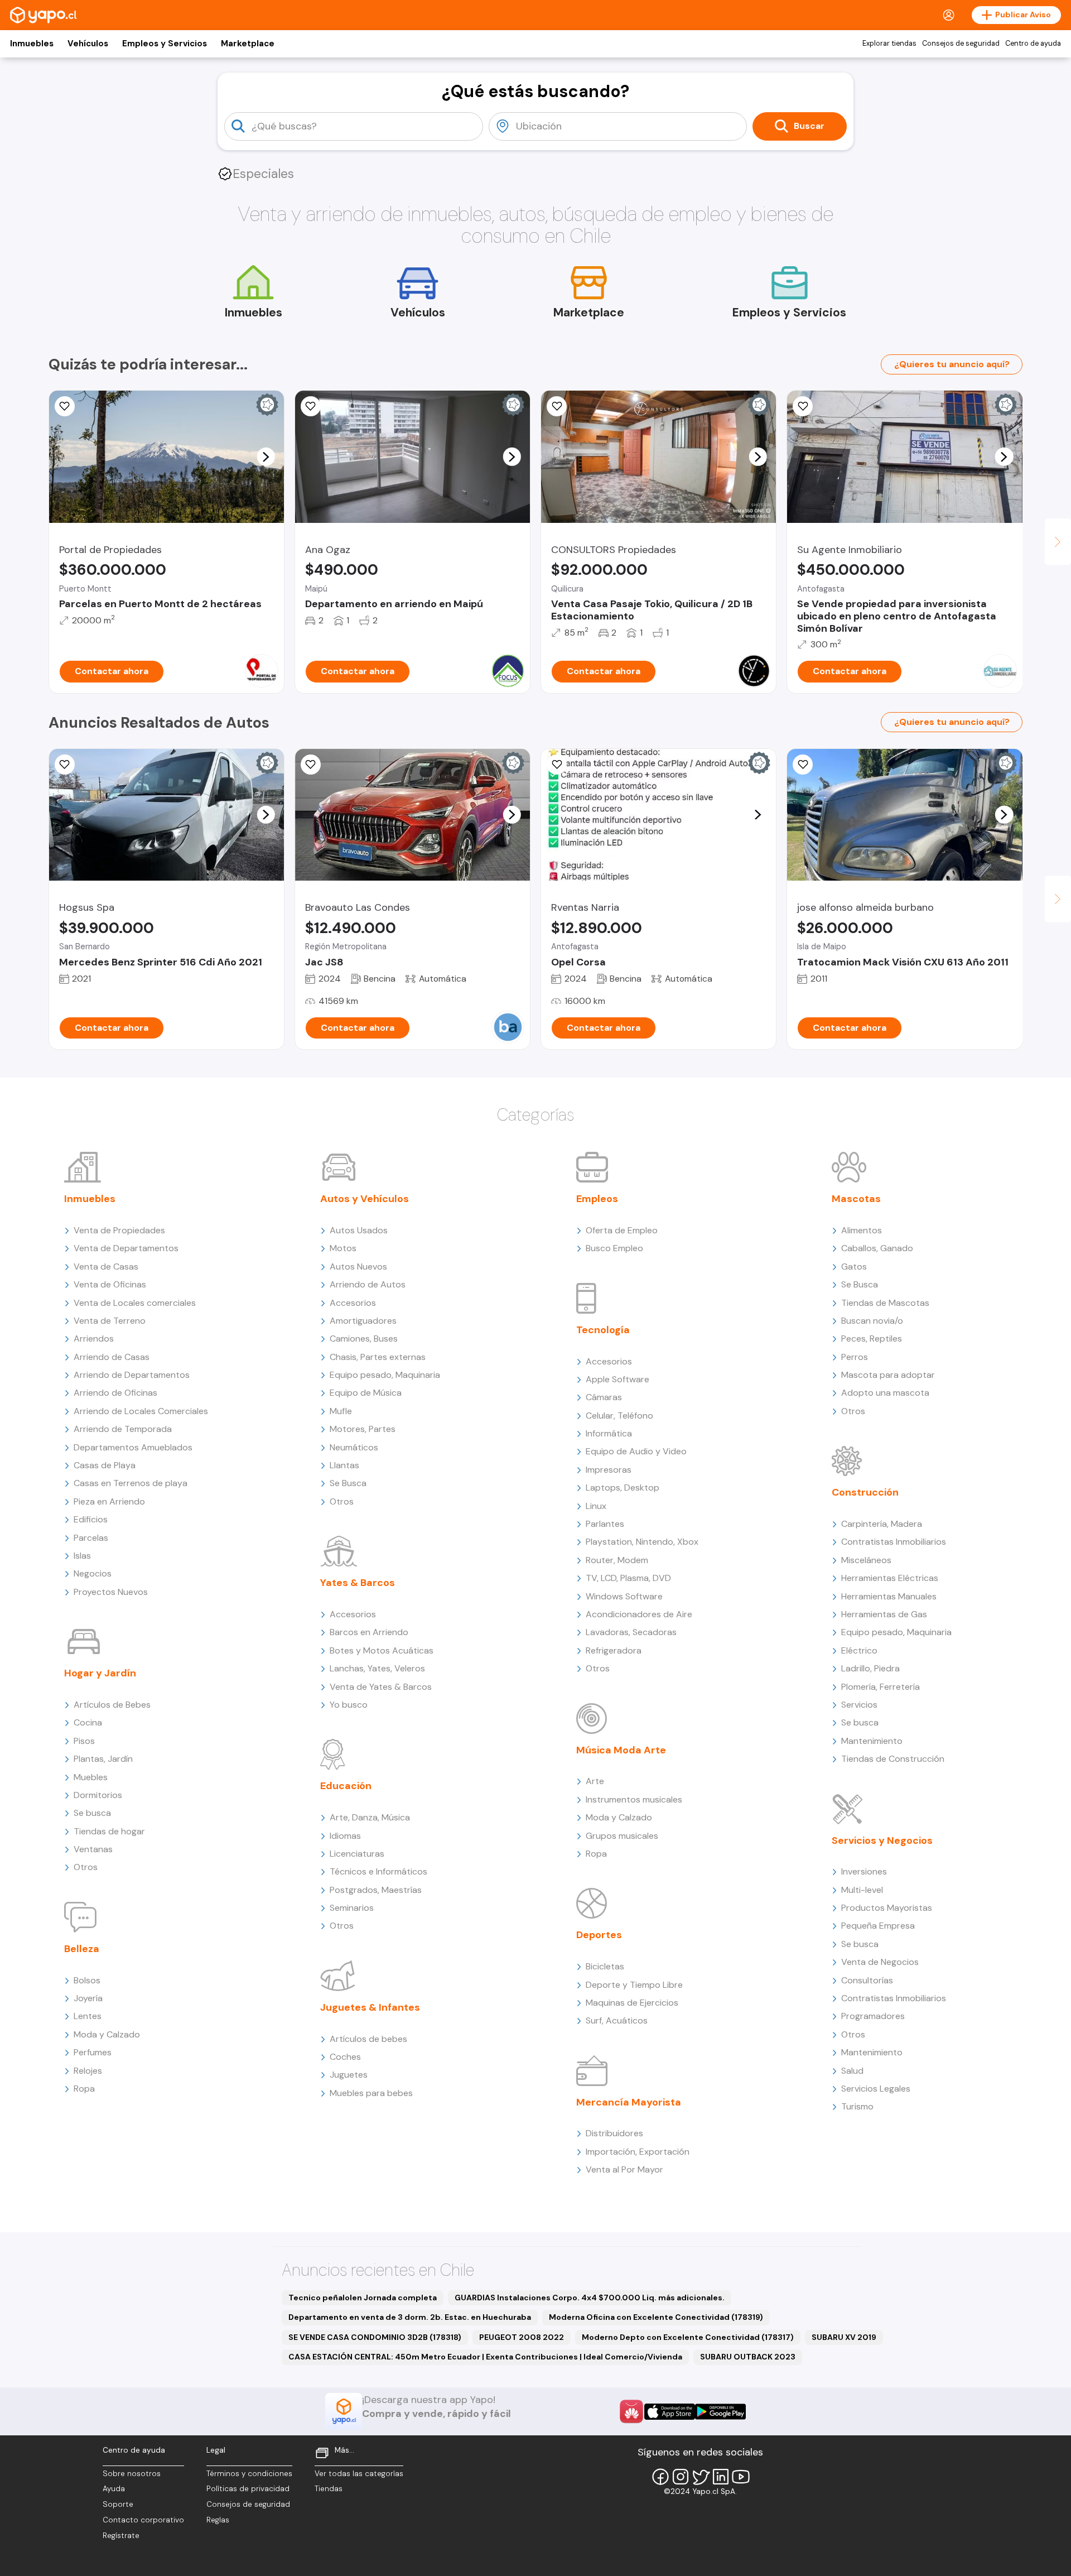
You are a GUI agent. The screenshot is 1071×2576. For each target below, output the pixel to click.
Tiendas (329, 2489)
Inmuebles (32, 44)
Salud (852, 2071)
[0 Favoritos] (803, 406)
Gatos (854, 1267)
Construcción (865, 1492)
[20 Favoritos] (311, 406)
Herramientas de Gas (884, 1614)
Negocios (93, 1573)
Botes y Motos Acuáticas (382, 1650)
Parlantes (605, 1524)
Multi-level (862, 1890)
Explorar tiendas (889, 44)
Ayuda (114, 2489)
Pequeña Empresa (878, 1926)
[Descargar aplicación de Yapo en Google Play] (720, 2412)
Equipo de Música (366, 1393)
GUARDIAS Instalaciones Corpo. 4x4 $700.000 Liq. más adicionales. (590, 2298)
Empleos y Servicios (165, 44)
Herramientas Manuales (889, 1596)
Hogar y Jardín (100, 1673)
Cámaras (604, 1397)
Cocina (88, 1722)
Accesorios (353, 1303)
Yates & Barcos (358, 1583)
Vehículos (88, 44)
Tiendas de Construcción (893, 1759)
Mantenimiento (872, 1741)
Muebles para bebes (371, 2093)
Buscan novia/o (872, 1321)
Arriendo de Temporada (123, 1429)
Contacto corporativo (143, 2520)
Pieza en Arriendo (109, 1501)
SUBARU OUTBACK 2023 (748, 2357)
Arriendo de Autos (368, 1284)
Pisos (84, 1741)
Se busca (92, 1813)
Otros (86, 1867)
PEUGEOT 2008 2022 (522, 2337)
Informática (609, 1433)
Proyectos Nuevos (111, 1592)
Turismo (857, 2106)
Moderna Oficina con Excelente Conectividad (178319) (656, 2317)
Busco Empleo (614, 1248)
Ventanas (93, 1849)
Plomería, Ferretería (881, 1687)
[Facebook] (660, 2477)
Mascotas (856, 1199)
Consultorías (867, 1980)
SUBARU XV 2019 (844, 2337)
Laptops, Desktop (623, 1488)
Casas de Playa (105, 1465)
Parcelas (91, 1538)
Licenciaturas (357, 1854)
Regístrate (121, 2536)
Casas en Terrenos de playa (131, 1483)
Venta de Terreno (110, 1321)
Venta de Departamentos (126, 1248)
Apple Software (617, 1379)
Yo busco (349, 1705)
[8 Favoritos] (65, 406)
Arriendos (94, 1339)
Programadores (873, 2016)
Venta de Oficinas (110, 1284)
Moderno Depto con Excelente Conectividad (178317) (688, 2337)
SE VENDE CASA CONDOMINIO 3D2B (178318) (375, 2337)
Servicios (859, 1705)
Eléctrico (859, 1650)
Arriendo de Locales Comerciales (141, 1411)
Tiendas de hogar (109, 1831)
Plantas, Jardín (103, 1759)
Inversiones (864, 1871)
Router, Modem (617, 1560)
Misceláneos (866, 1560)
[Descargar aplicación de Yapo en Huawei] (631, 2411)
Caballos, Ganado (877, 1248)
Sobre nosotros (132, 2474)
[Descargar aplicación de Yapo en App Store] (670, 2412)
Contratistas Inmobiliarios (894, 1542)
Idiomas (345, 1836)
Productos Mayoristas (887, 1908)
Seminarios (352, 1908)
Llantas (344, 1465)
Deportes (599, 1935)
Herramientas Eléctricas (890, 1578)
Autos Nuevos (358, 1267)
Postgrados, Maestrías (376, 1890)
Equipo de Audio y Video (636, 1451)
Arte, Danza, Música (370, 1817)
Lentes (88, 2016)
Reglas (218, 2520)
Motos (343, 1248)
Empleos (597, 1199)
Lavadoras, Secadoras (631, 1632)
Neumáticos (354, 1447)
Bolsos (87, 1980)
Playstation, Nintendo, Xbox (642, 1542)
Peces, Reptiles (872, 1339)
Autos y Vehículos (365, 1199)
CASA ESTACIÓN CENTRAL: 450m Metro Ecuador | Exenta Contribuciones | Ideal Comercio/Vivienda (485, 2357)
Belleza (82, 1949)
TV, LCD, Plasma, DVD (628, 1578)
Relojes (88, 2071)
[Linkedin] (721, 2477)
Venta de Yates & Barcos (381, 1687)
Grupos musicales (622, 1836)
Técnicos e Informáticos (378, 1871)
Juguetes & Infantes (370, 2007)
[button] (266, 456)
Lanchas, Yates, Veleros (377, 1668)
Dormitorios (98, 1795)
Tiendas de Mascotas (885, 1303)
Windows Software (624, 1596)
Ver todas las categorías (359, 2474)
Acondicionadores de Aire (639, 1614)
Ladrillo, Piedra (870, 1668)
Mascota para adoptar (888, 1375)
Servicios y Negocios (882, 1840)
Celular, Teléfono (619, 1416)
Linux (596, 1506)
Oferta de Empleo (622, 1230)
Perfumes (93, 2052)
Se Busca (348, 1483)
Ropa (84, 2089)
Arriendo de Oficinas (115, 1393)
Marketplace (248, 44)
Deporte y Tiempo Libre (634, 1985)
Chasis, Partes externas (378, 1357)
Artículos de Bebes (112, 1705)
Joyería (88, 1998)
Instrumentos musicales (634, 1799)
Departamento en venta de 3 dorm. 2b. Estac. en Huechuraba (410, 2317)
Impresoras (609, 1470)
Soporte (118, 2504)
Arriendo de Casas (112, 1357)
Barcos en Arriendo (369, 1632)
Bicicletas (605, 1966)
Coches (345, 2057)
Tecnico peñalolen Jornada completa (363, 2298)
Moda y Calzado (107, 2034)
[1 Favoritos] (65, 765)
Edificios (91, 1519)
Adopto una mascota (885, 1393)
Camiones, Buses (364, 1339)
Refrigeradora (614, 1650)
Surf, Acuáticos (617, 2020)
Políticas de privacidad (248, 2489)
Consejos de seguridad (961, 44)
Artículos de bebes (368, 2039)
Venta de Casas (106, 1267)
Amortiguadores (363, 1321)
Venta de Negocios (880, 1962)
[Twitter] (701, 2477)
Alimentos (862, 1230)
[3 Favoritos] (557, 406)
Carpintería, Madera (882, 1524)
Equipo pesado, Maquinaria (385, 1375)
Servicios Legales (876, 2089)
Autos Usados (359, 1230)
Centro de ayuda (1033, 44)
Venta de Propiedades (119, 1230)
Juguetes (349, 2075)
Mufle (341, 1411)
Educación (346, 1786)
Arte (595, 1781)
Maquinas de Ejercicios (632, 2003)
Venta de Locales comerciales (135, 1303)
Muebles (91, 1777)
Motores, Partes (363, 1429)
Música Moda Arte (621, 1750)
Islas (82, 1556)
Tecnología (603, 1330)
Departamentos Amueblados (133, 1447)
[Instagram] (681, 2477)
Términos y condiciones (249, 2474)
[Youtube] (741, 2477)
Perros (855, 1357)
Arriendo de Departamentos (132, 1375)
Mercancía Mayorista (629, 2102)
